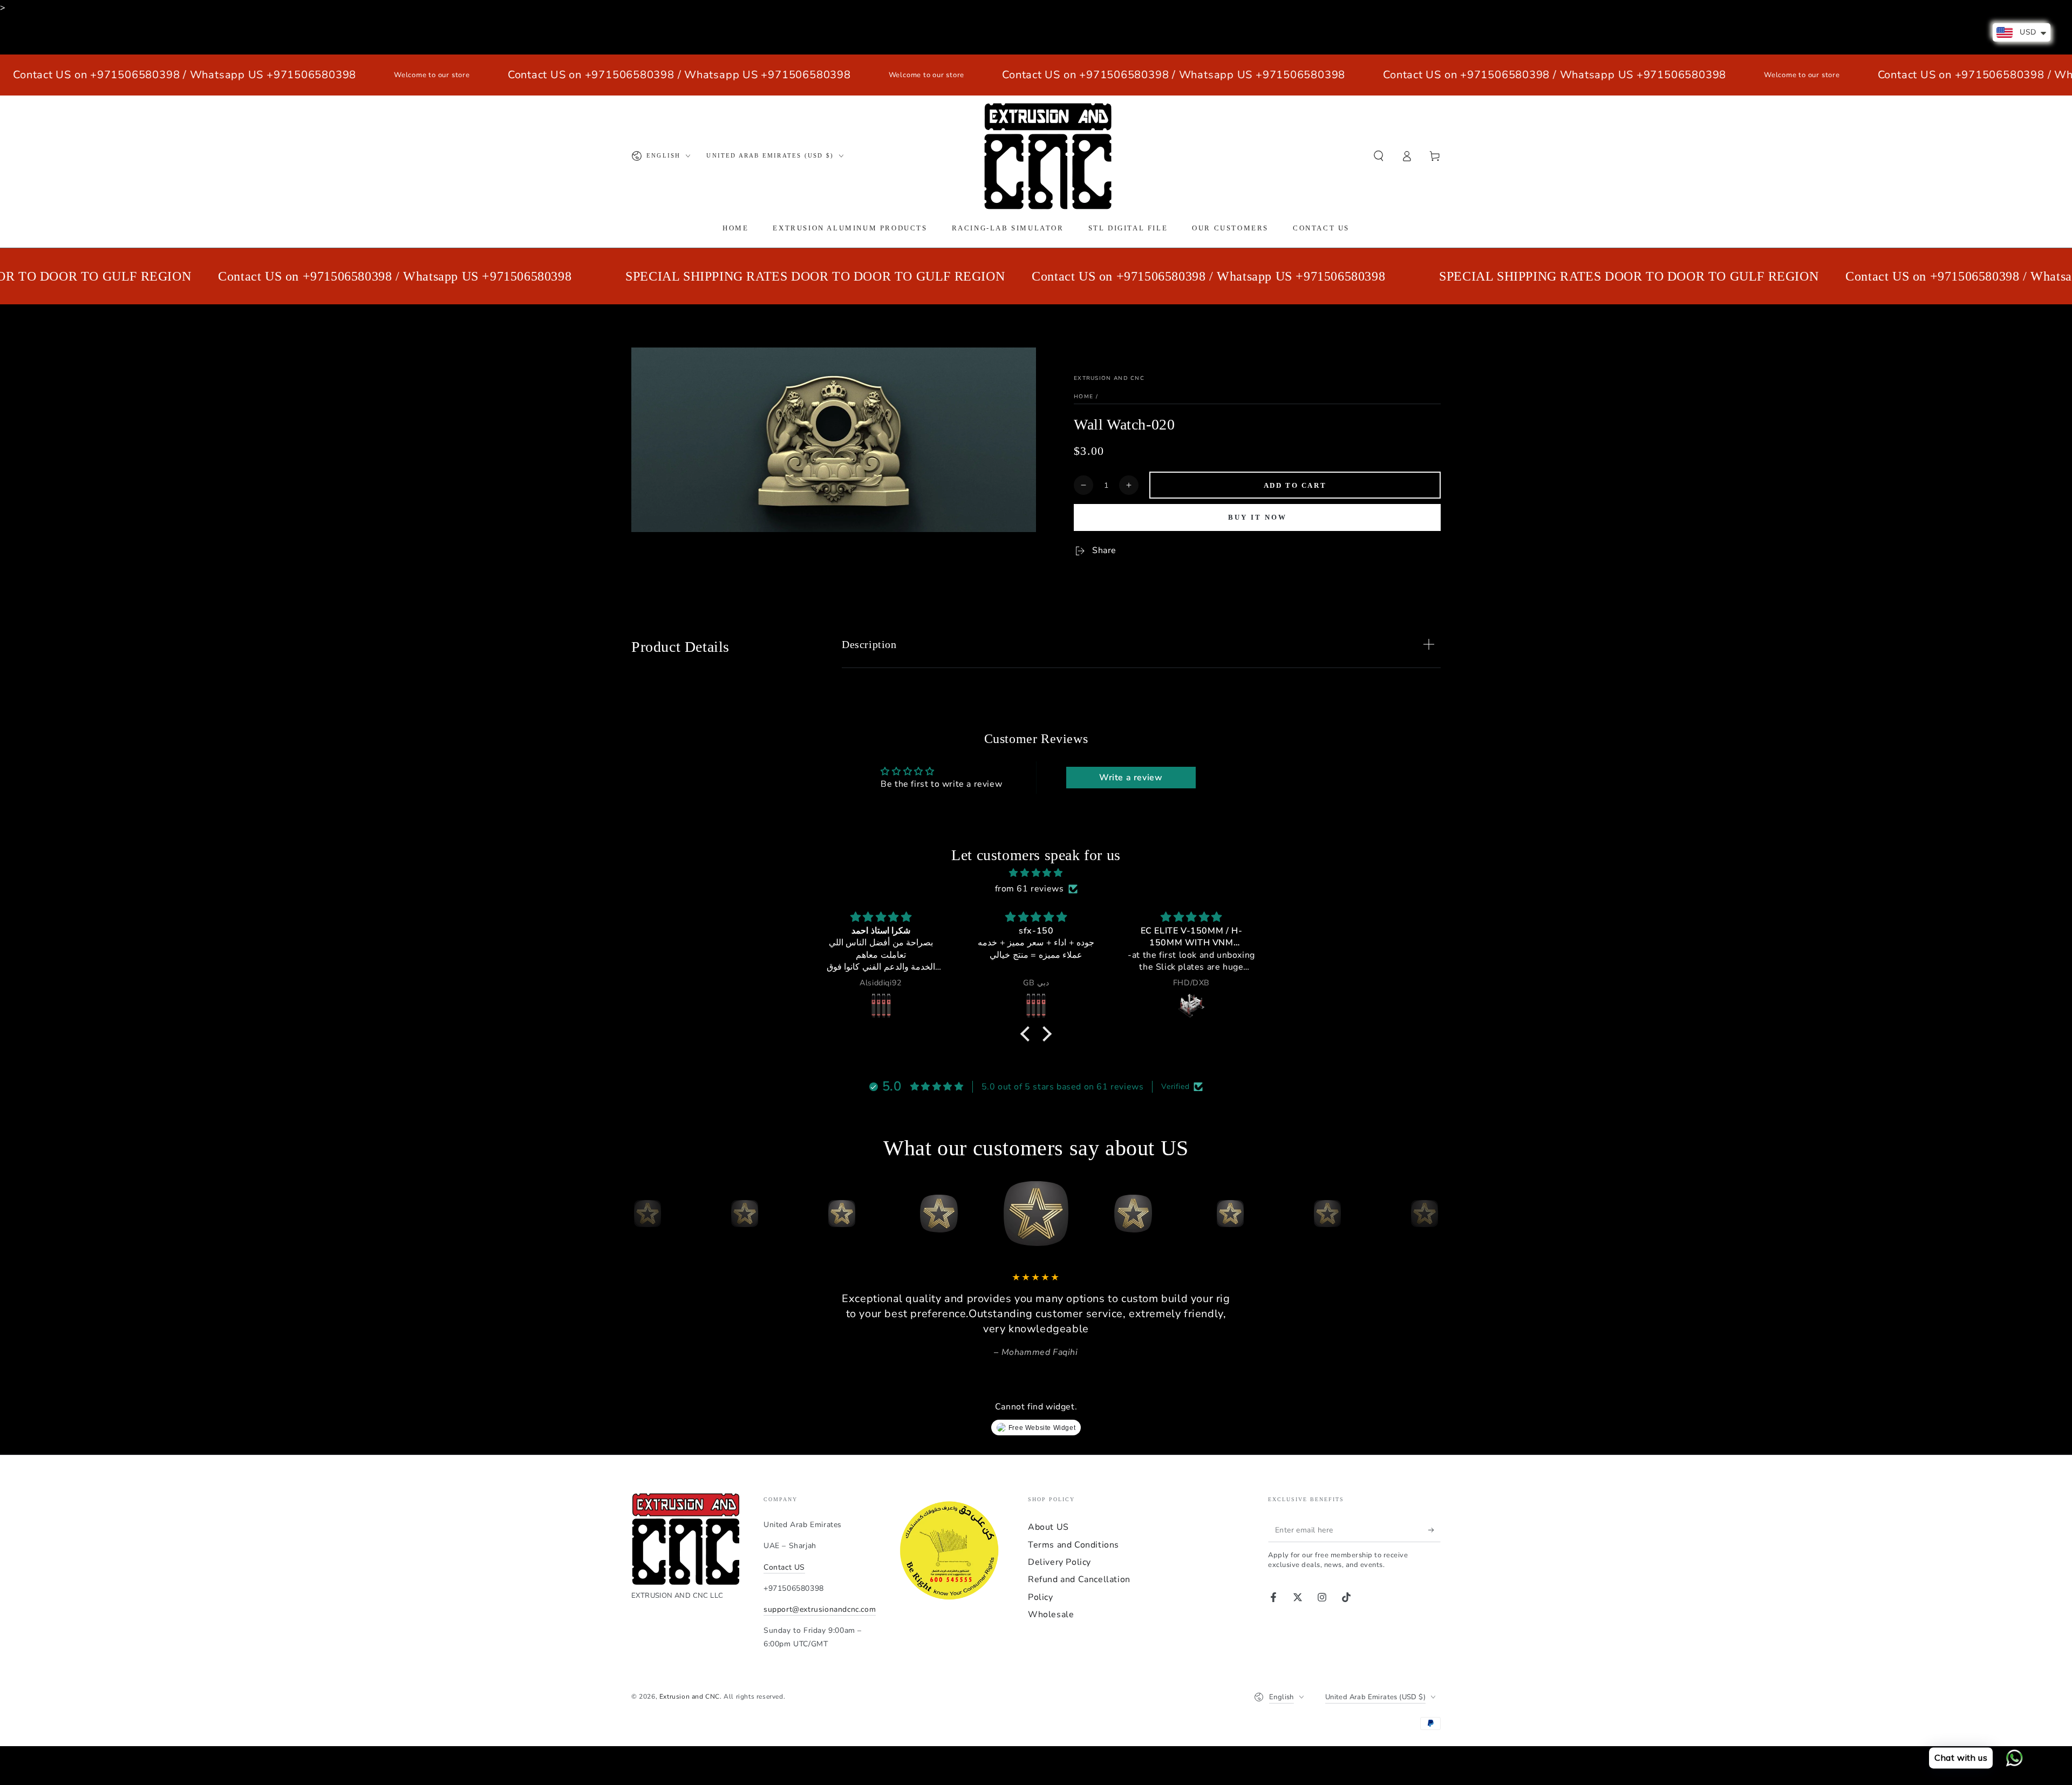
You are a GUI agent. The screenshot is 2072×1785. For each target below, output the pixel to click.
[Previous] (642, 1214)
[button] (1379, 156)
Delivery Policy (1059, 1562)
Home (1083, 397)
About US (1048, 1527)
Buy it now (1257, 517)
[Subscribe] (1434, 1530)
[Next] (1430, 1214)
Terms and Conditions (1074, 1545)
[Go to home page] (1048, 156)
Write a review (1131, 778)
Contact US (784, 1567)
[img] (1036, 873)
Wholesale (1051, 1614)
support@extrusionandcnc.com (820, 1609)
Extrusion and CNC (1109, 378)
